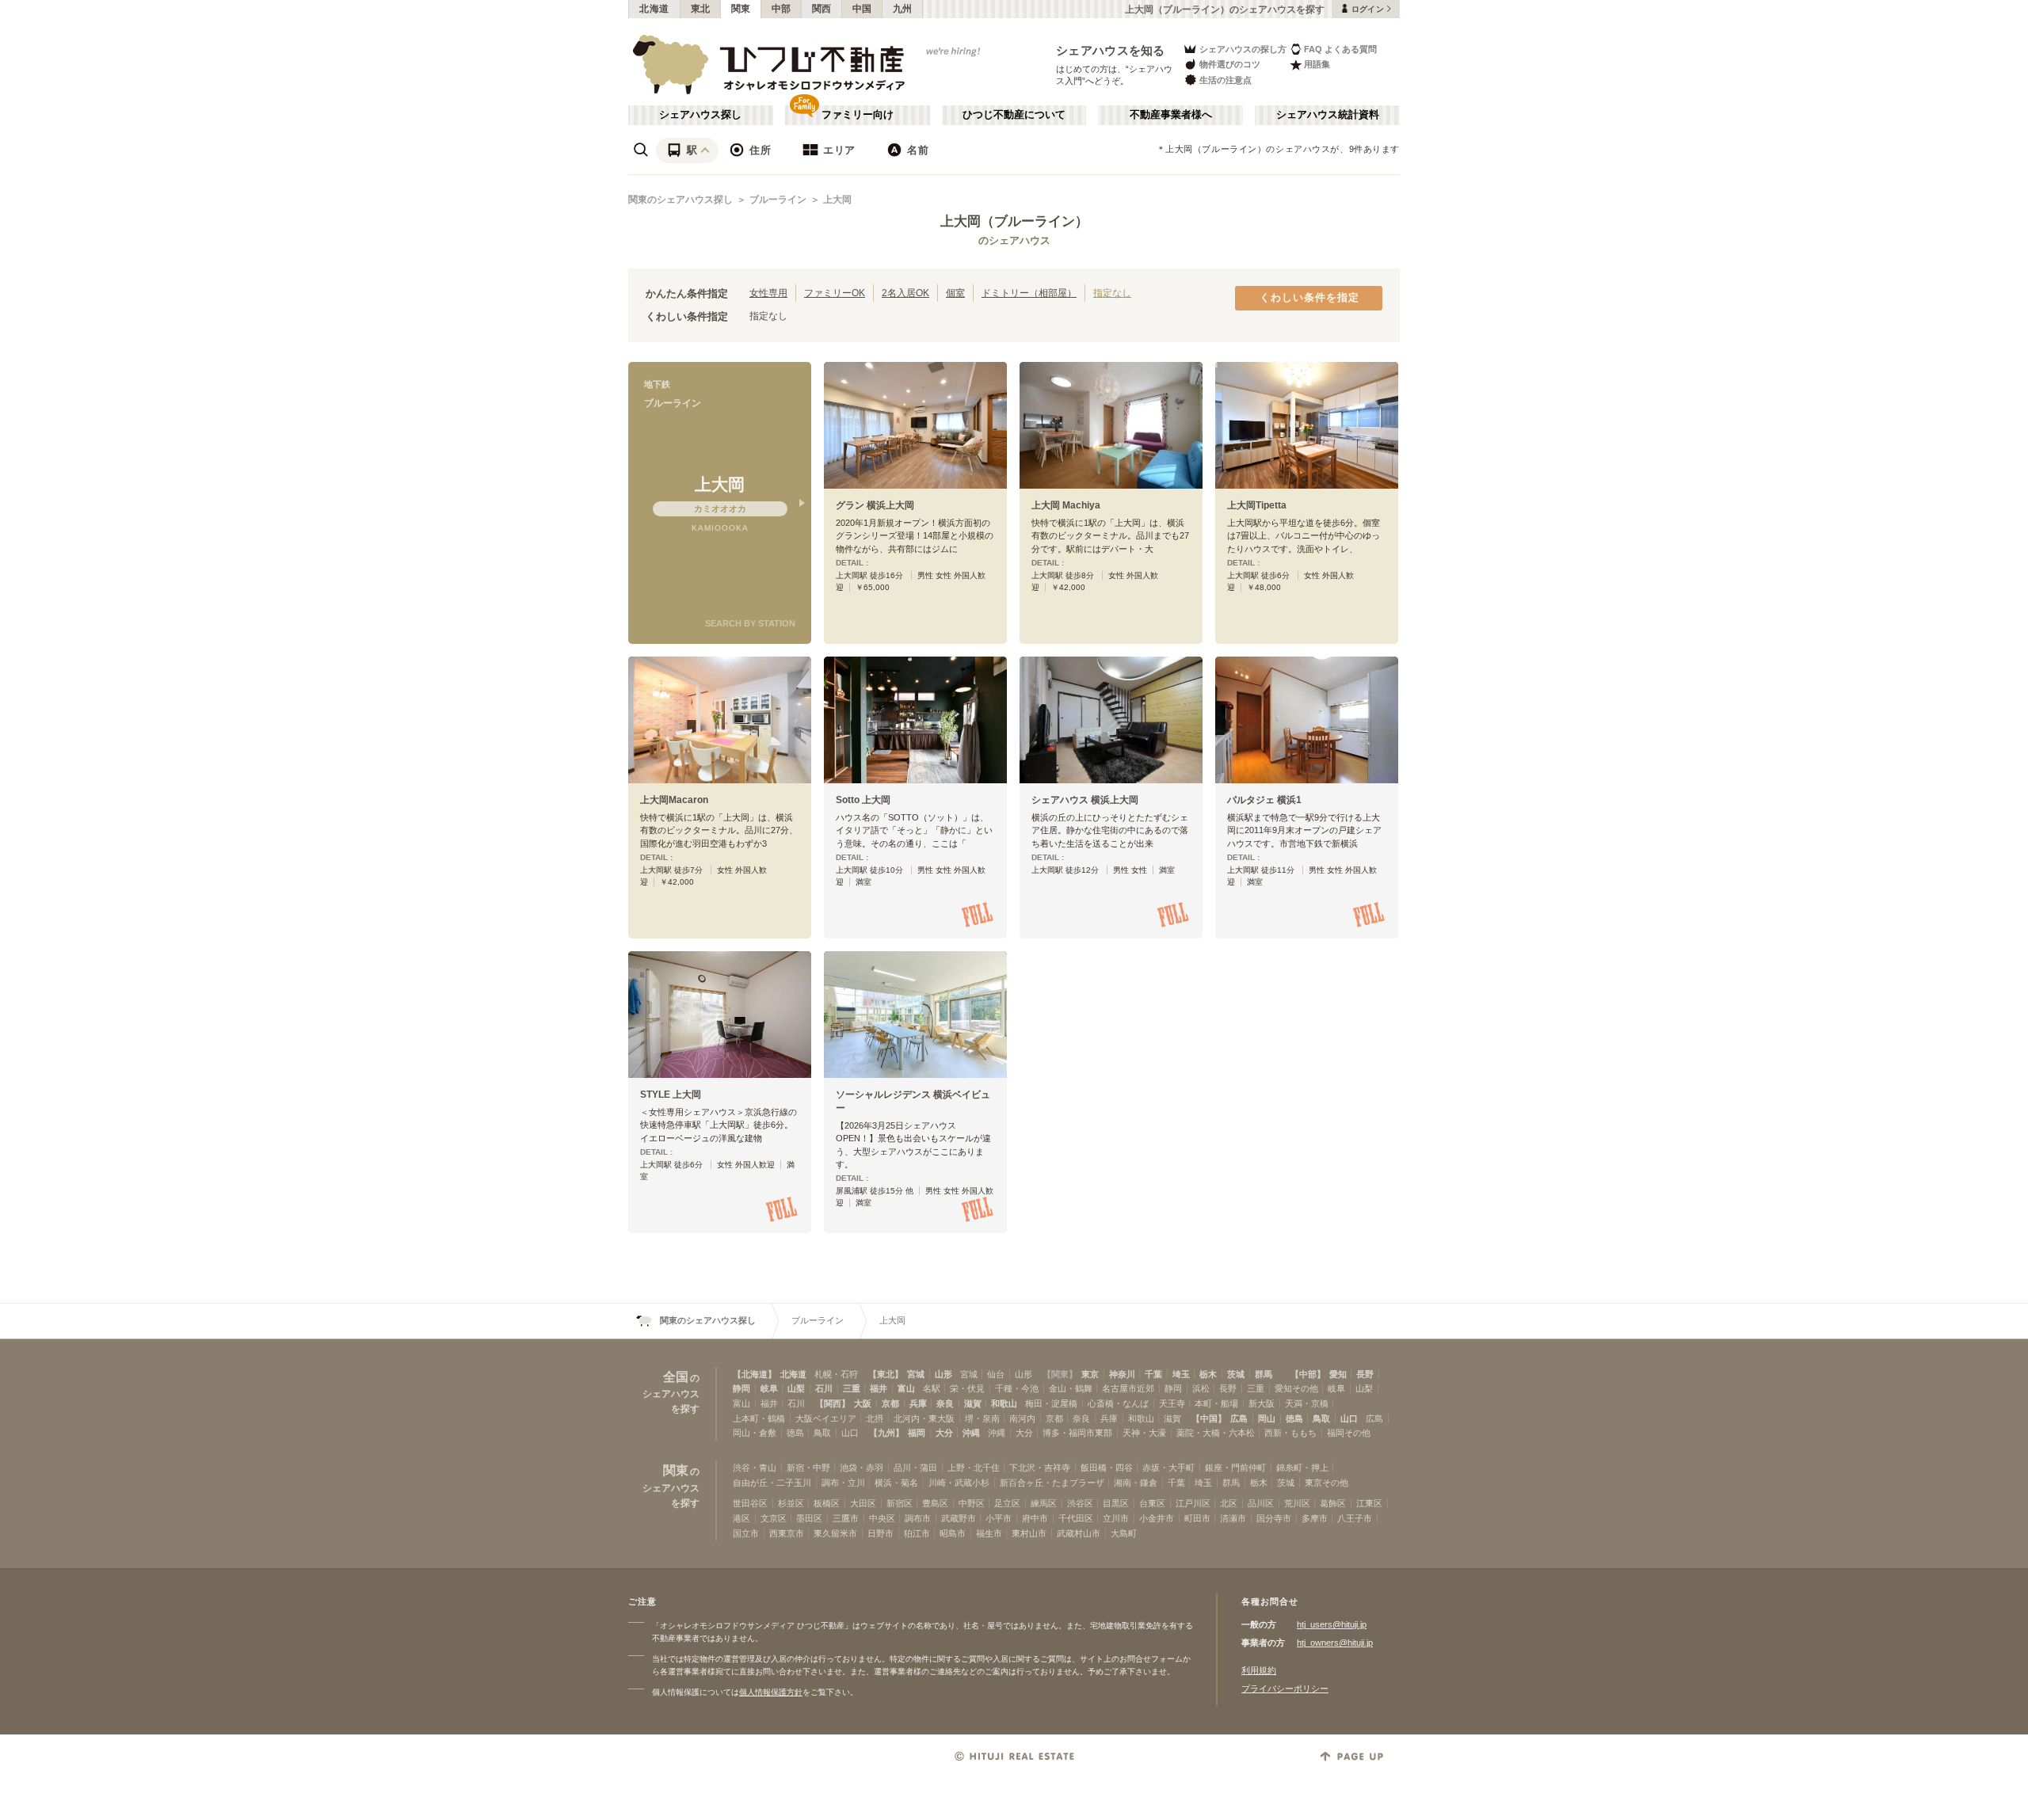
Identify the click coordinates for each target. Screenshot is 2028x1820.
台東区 (1152, 1503)
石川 (824, 1388)
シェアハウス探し (700, 115)
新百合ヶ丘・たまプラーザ (1052, 1483)
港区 (741, 1518)
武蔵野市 (959, 1518)
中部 (781, 9)
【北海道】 (755, 1374)
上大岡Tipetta (1257, 505)
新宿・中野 (808, 1468)
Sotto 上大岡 (863, 800)
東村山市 (1029, 1533)
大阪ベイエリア (826, 1418)
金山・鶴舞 (1071, 1388)
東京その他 (1327, 1483)
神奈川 (1122, 1374)
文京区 (774, 1518)
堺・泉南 (982, 1418)
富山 (906, 1388)
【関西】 (833, 1403)
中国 (862, 9)
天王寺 (1172, 1403)
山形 (943, 1374)
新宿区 (900, 1503)
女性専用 (768, 293)
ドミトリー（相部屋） (1029, 293)
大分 (944, 1433)
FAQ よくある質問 (1340, 49)
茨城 (1236, 1374)
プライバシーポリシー (1285, 1689)
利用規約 (1259, 1670)
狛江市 (917, 1533)
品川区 (1261, 1503)
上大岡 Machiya (1066, 505)
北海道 (654, 9)
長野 (1365, 1374)
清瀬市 (1233, 1518)
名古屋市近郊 (1128, 1388)
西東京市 (787, 1533)
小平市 (999, 1518)
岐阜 (769, 1388)
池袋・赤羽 (862, 1468)
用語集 (1317, 64)
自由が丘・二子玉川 (772, 1483)
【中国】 (1209, 1418)
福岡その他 (1349, 1433)
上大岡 (837, 200)
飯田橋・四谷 (1107, 1468)
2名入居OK (905, 293)
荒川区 (1297, 1503)
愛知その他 (1296, 1388)
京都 (890, 1403)
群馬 (1264, 1374)
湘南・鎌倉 (1136, 1483)
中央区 (882, 1518)
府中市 (1035, 1518)
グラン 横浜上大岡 (875, 505)
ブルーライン (778, 200)
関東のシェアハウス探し (680, 200)
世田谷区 (750, 1503)
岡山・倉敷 (755, 1433)
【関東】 (1060, 1374)
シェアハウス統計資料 (1328, 115)
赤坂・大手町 (1168, 1468)
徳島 (1294, 1418)
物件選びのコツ (1230, 64)
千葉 (1153, 1374)
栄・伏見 (967, 1388)
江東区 (1369, 1503)
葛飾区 (1333, 1503)
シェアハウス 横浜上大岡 (1085, 800)
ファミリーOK (835, 293)
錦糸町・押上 (1302, 1468)
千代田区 (1076, 1518)
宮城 (916, 1374)
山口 (1349, 1418)
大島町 (1124, 1533)
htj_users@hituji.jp (1332, 1624)
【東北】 (886, 1374)
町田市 (1197, 1518)
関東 (741, 9)
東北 (701, 9)
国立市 (746, 1533)
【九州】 (886, 1433)
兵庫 (918, 1403)
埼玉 (1181, 1374)
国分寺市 (1274, 1518)
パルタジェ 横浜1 (1264, 800)
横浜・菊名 (896, 1483)
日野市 (881, 1533)
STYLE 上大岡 (671, 1095)
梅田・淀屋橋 (1051, 1403)
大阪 (863, 1403)
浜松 (1201, 1388)
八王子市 (1355, 1518)
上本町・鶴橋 (759, 1418)
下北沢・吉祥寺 (1040, 1468)
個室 (955, 293)
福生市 (989, 1533)
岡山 (1267, 1418)
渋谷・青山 (755, 1468)
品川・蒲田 (915, 1468)
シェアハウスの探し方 (1243, 49)
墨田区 (809, 1518)
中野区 (972, 1503)
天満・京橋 (1307, 1403)
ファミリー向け (858, 115)
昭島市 (953, 1533)
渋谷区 (1080, 1503)
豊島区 (935, 1503)
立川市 (1116, 1518)
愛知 (1338, 1374)
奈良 (945, 1403)
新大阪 (1262, 1403)
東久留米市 (835, 1533)
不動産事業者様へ (1171, 115)
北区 (1229, 1503)
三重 (852, 1388)
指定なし (1112, 293)
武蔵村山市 (1079, 1533)
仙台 (996, 1374)
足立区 (1007, 1503)
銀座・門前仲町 (1235, 1468)
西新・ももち (1290, 1433)
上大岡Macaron (674, 800)
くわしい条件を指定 (1309, 298)
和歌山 (1004, 1403)
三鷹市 (846, 1518)
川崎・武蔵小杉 (959, 1483)
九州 (903, 9)
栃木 (1208, 1374)
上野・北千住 (974, 1468)
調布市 (918, 1518)
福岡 (917, 1433)
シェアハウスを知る (1111, 50)
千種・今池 (1017, 1388)
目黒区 (1116, 1503)
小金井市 (1157, 1518)
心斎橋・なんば (1118, 1403)
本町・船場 (1216, 1403)
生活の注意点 (1226, 80)
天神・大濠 (1144, 1433)
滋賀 (973, 1403)
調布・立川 (843, 1483)
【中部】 (1308, 1374)
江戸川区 (1193, 1503)
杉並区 (791, 1503)
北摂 (875, 1418)
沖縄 (971, 1433)
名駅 (932, 1388)
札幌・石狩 (836, 1374)
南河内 (1022, 1418)
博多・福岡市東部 (1077, 1433)
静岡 (741, 1388)
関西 (822, 9)
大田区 (863, 1503)
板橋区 (827, 1503)
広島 (1239, 1418)
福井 (879, 1388)
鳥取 (1321, 1418)
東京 (1090, 1374)
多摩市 (1315, 1518)
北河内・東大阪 (924, 1418)
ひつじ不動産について (1014, 115)
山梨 (796, 1388)
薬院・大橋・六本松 (1216, 1433)
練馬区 (1044, 1503)
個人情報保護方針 (771, 1692)
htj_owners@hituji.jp (1335, 1643)
